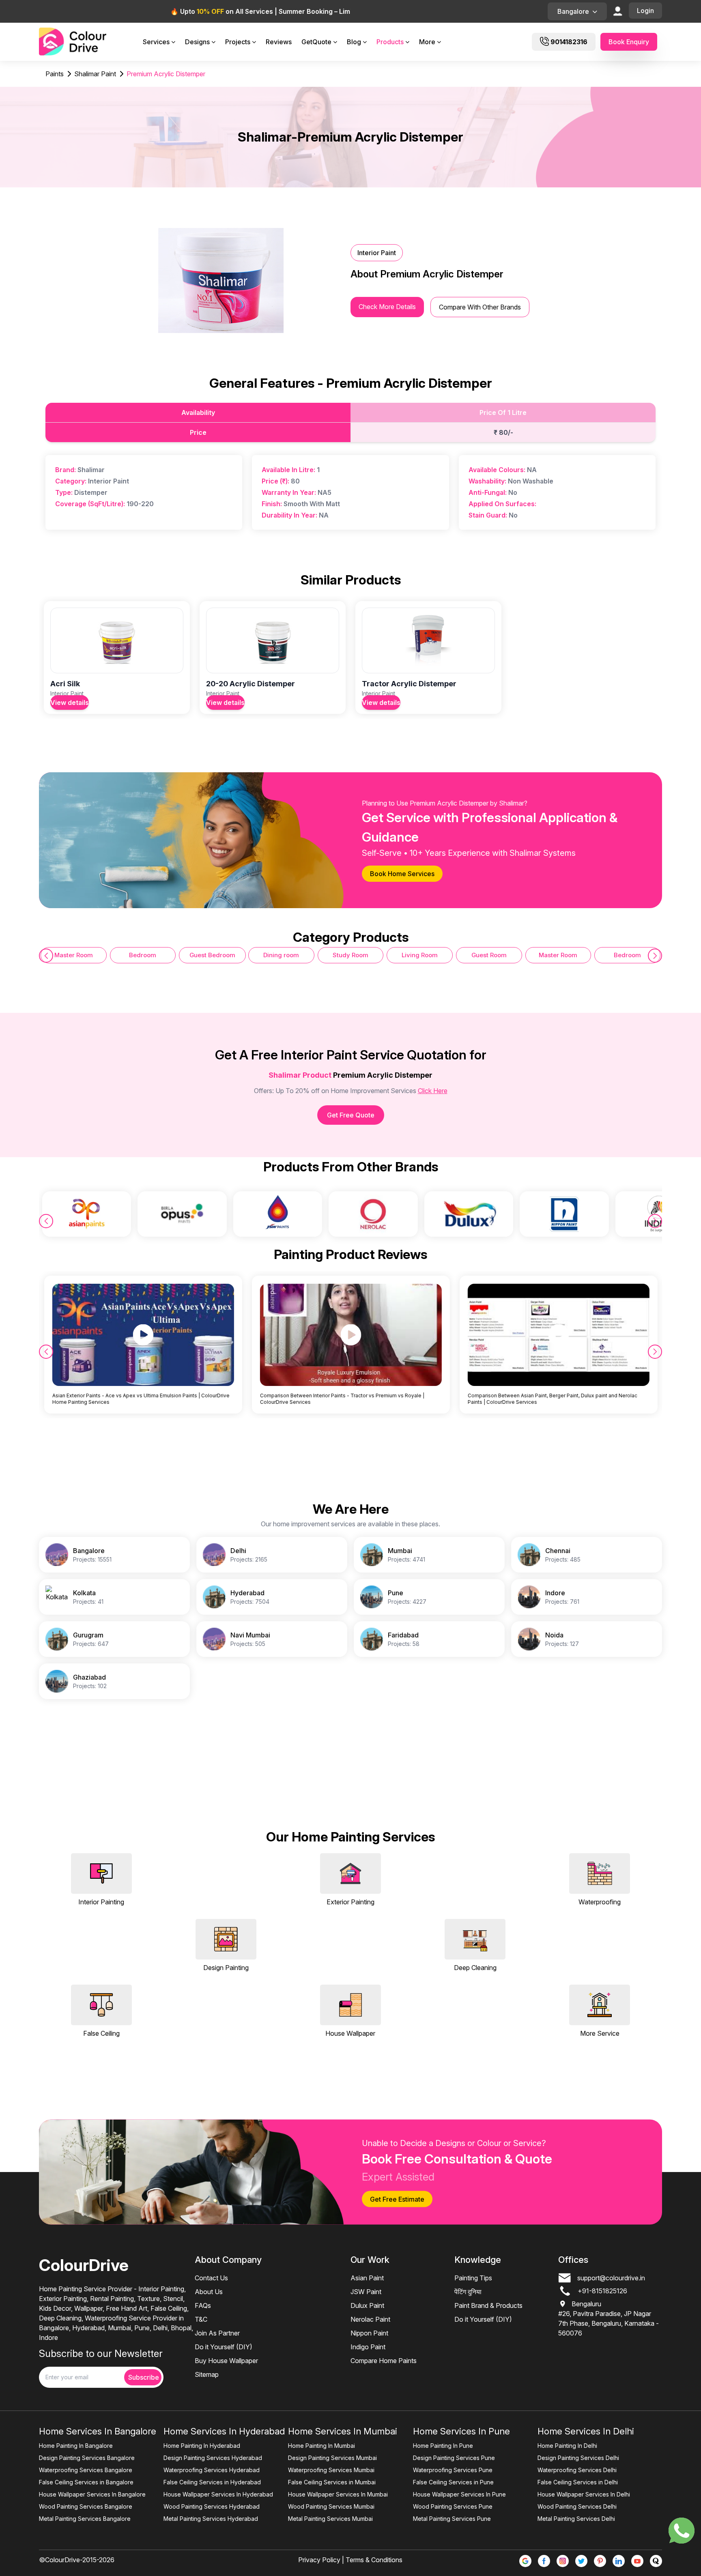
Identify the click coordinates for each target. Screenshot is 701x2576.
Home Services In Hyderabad (224, 2431)
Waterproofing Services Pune (453, 2470)
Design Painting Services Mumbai (332, 2458)
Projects (238, 42)
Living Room (420, 955)
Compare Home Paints (384, 2361)
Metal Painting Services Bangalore (85, 2519)
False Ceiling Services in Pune (453, 2482)
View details (70, 703)
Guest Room (489, 955)
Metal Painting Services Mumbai (330, 2519)
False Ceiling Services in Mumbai (332, 2482)
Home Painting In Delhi (567, 2446)
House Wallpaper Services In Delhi (584, 2494)
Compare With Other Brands (480, 307)
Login (645, 11)
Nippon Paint (369, 2333)
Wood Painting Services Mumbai (331, 2506)
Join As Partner (217, 2333)
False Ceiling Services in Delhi (578, 2482)
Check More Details (387, 307)
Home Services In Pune (461, 2431)
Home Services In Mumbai (343, 2431)
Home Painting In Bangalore (76, 2446)
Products (390, 42)
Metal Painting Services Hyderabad (211, 2519)
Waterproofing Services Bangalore (86, 2470)
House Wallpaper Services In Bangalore (92, 2494)
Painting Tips (473, 2278)
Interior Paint (377, 253)
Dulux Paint (367, 2305)
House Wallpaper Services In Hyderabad (218, 2494)
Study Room (350, 955)
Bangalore (573, 11)
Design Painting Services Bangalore (87, 2458)
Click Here (433, 1091)
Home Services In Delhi (586, 2431)
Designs (197, 42)
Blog (354, 42)
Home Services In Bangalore (98, 2431)
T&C (201, 2319)
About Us (209, 2292)
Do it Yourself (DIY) (224, 2347)
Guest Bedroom (212, 955)
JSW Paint (366, 2292)
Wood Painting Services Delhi (577, 2506)
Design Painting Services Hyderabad (213, 2458)
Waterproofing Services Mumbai (331, 2470)
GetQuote (316, 42)
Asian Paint (367, 2278)
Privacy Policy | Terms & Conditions (350, 2560)
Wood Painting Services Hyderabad (212, 2506)
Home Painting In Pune (443, 2446)
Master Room (74, 955)
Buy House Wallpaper (226, 2361)
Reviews (279, 42)
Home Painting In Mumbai (321, 2446)
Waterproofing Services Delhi (577, 2470)
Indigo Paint (368, 2347)
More (427, 42)
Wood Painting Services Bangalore (86, 2506)
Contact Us (211, 2278)
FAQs (203, 2305)
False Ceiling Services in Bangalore (86, 2482)
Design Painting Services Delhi (578, 2458)
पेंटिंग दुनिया (468, 2292)
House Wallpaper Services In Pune (459, 2494)
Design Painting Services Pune (454, 2458)
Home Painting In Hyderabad (202, 2446)
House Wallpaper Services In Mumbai (338, 2494)
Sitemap (207, 2374)
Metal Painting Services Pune (452, 2519)
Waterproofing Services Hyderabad (212, 2470)
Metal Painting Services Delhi (576, 2519)
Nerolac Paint (370, 2319)
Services (156, 42)
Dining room (281, 955)
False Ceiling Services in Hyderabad (212, 2482)
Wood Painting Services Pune (453, 2506)
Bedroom (143, 955)
